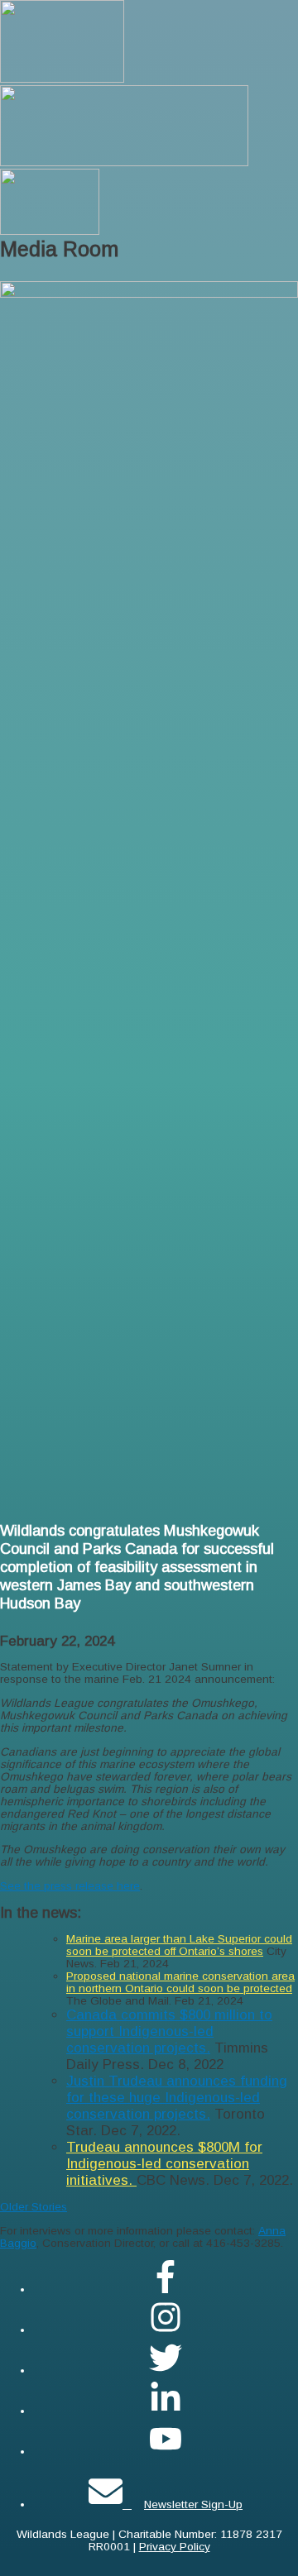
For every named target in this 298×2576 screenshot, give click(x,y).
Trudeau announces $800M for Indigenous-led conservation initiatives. (164, 2164)
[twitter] (166, 2370)
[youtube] (166, 2452)
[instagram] (166, 2330)
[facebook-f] (166, 2289)
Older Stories (34, 2207)
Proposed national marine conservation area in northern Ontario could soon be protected (180, 1982)
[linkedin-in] (166, 2411)
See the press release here (70, 1886)
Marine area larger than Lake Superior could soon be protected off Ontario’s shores (179, 1945)
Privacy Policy (175, 2547)
